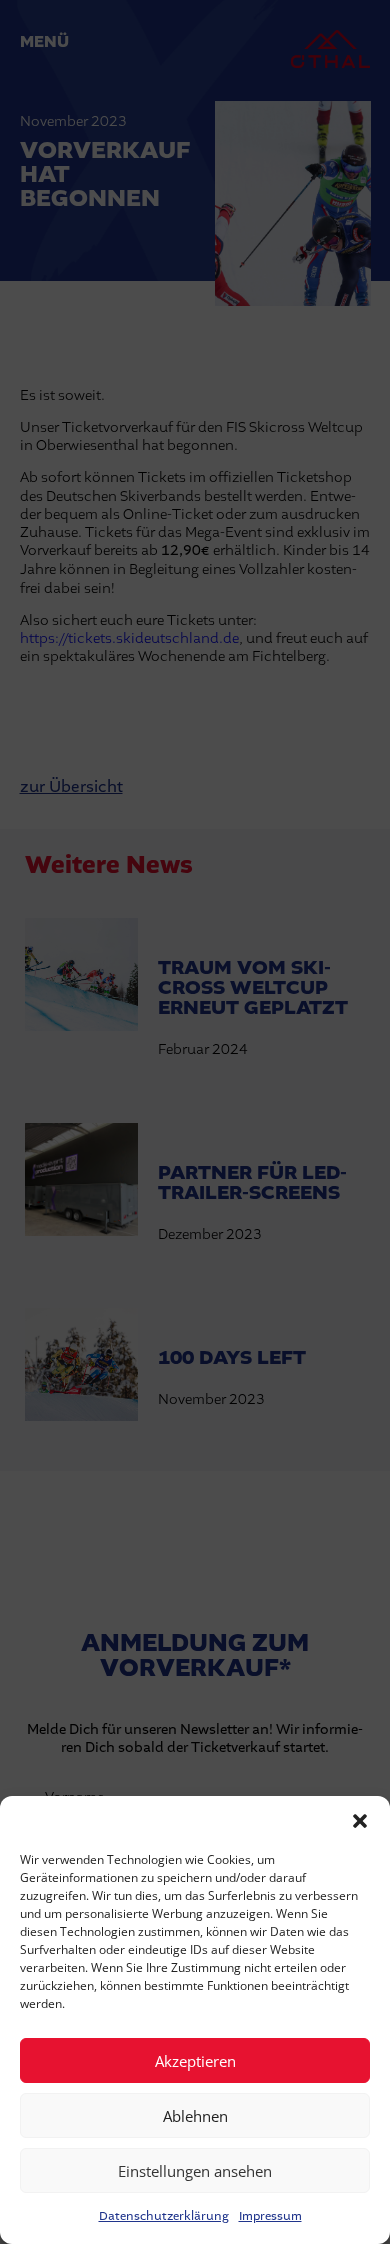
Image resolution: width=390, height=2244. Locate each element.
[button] (360, 1821)
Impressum (270, 2216)
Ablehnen (195, 2116)
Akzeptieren (195, 2061)
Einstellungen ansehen (195, 2171)
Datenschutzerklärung (164, 2216)
